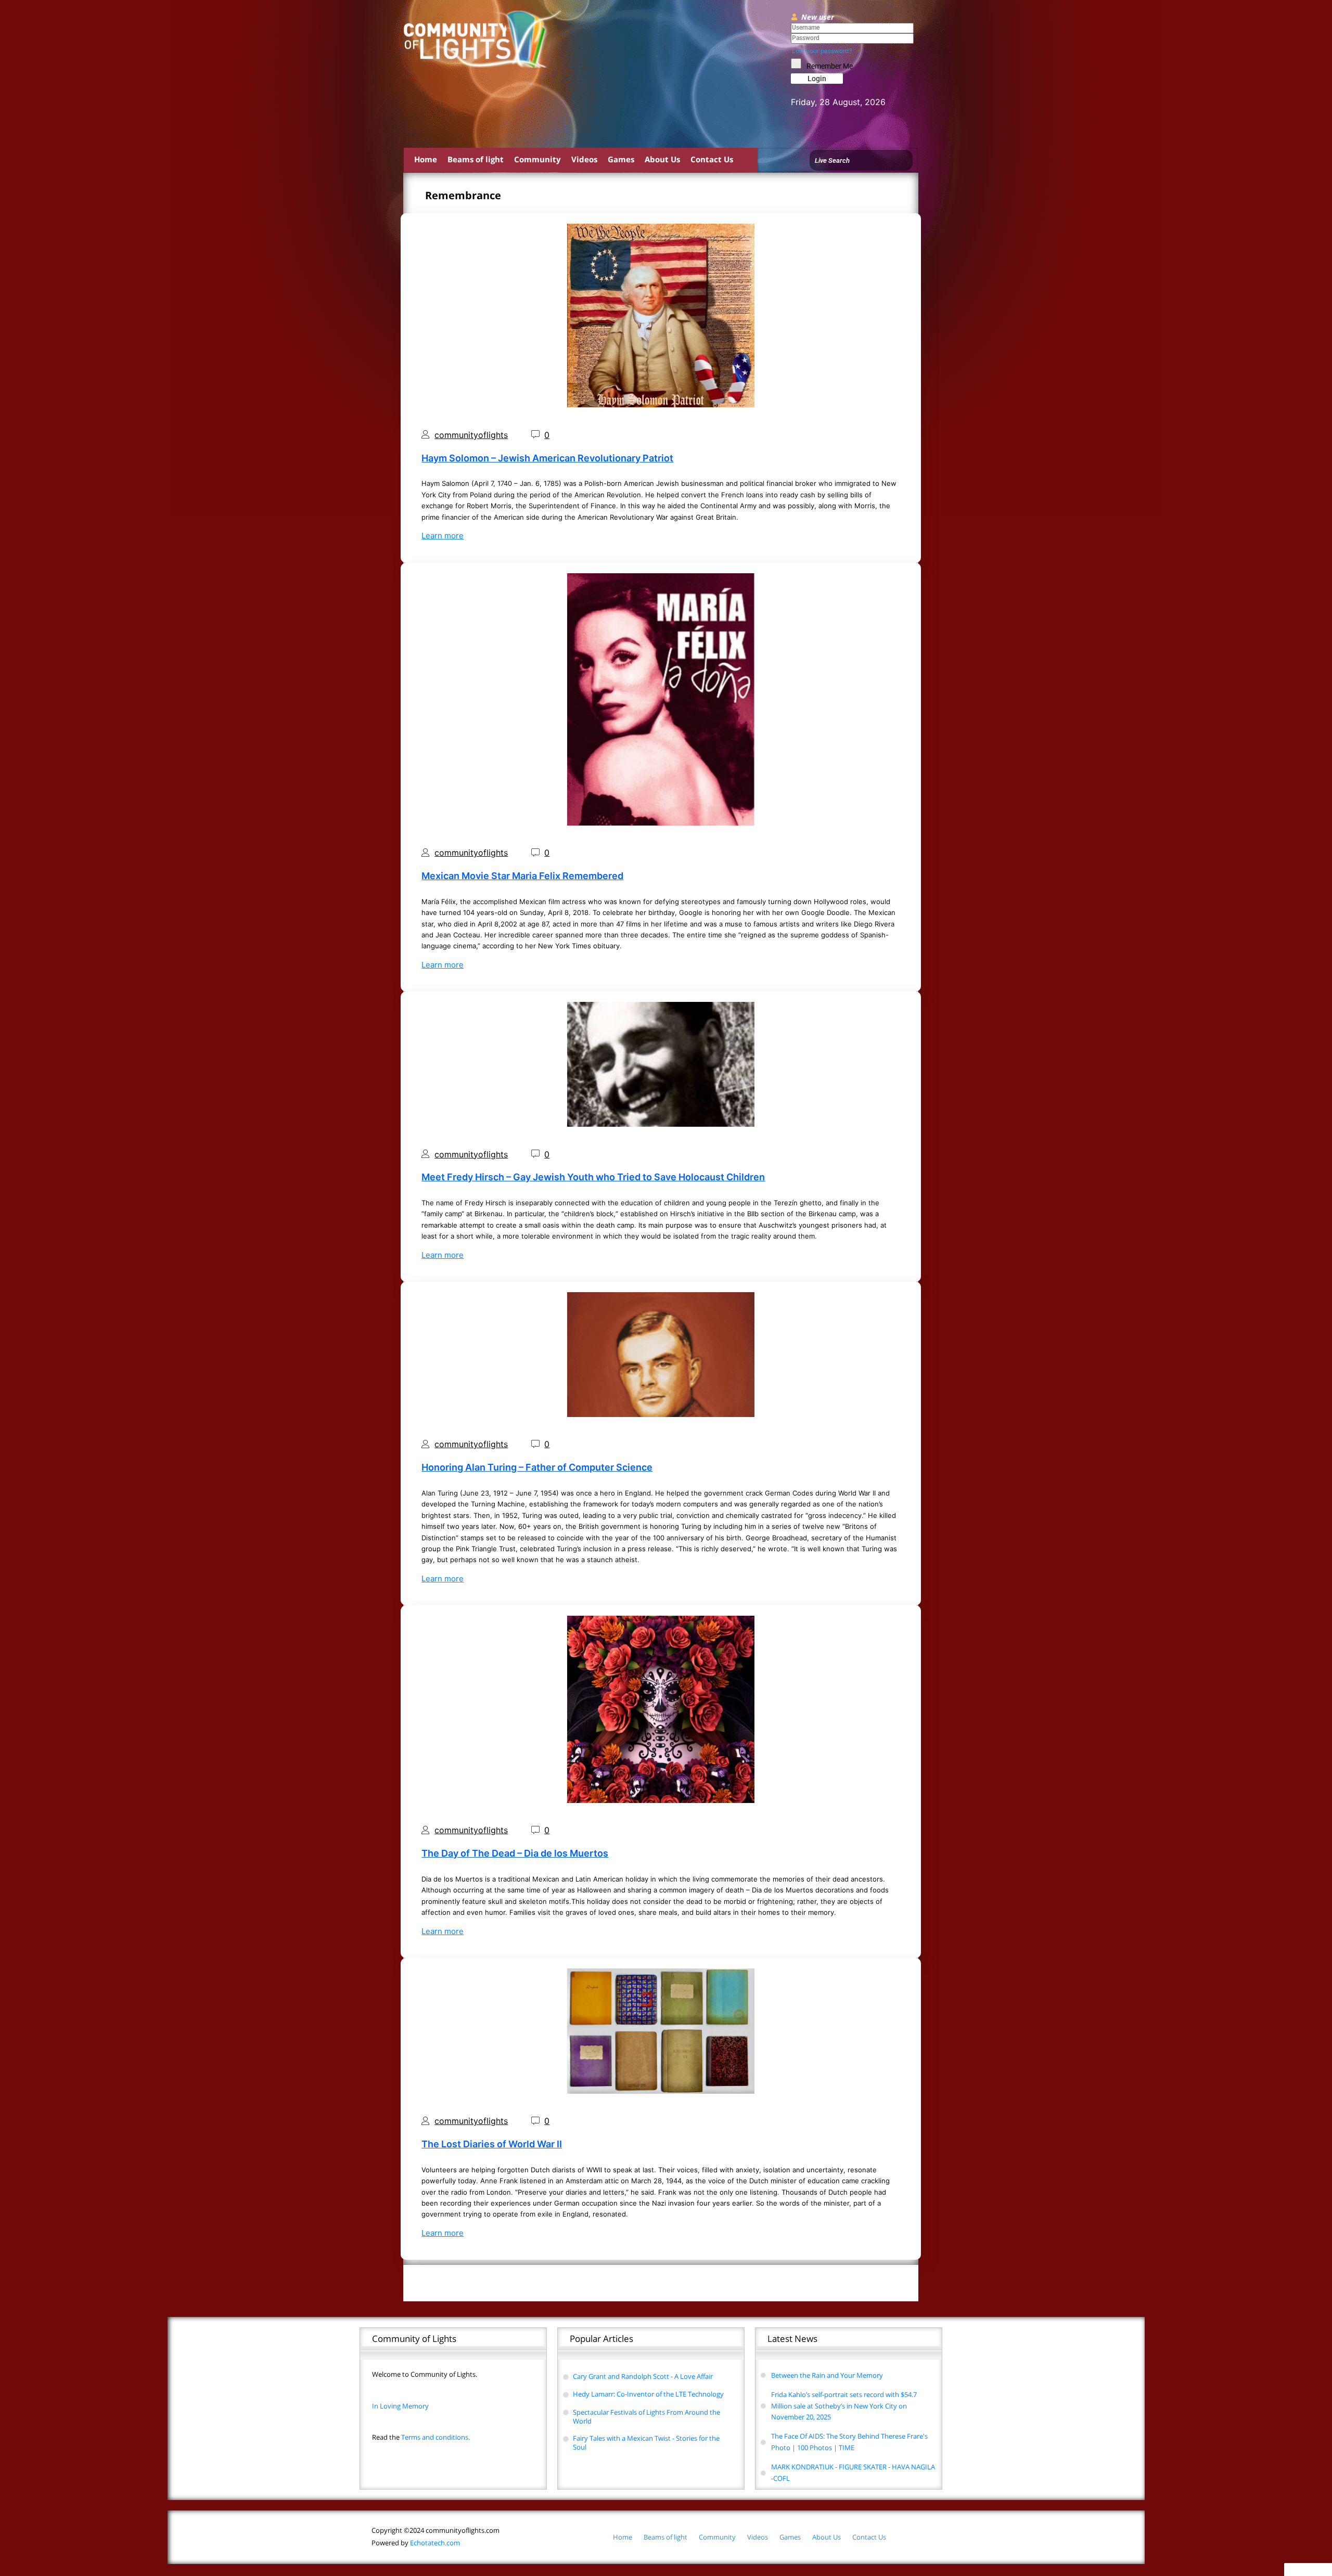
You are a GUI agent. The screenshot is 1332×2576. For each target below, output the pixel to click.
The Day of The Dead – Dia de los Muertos (515, 1853)
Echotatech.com (416, 2543)
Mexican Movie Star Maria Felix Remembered (522, 876)
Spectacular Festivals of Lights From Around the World (646, 2417)
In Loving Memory (400, 2406)
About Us (662, 159)
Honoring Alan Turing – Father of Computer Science (537, 1467)
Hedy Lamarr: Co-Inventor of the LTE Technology (648, 2394)
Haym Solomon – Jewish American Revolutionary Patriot (547, 458)
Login (817, 79)
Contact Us (712, 159)
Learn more (443, 536)
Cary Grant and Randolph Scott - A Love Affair (643, 2376)
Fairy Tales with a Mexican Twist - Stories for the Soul (646, 2443)
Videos (584, 159)
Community (537, 159)
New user (818, 17)
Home (426, 159)
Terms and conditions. (421, 2437)
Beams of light (476, 159)
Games (621, 159)
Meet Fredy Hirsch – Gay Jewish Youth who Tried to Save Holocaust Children (593, 1177)
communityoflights (471, 435)
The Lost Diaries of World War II (492, 2144)
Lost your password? (822, 51)
